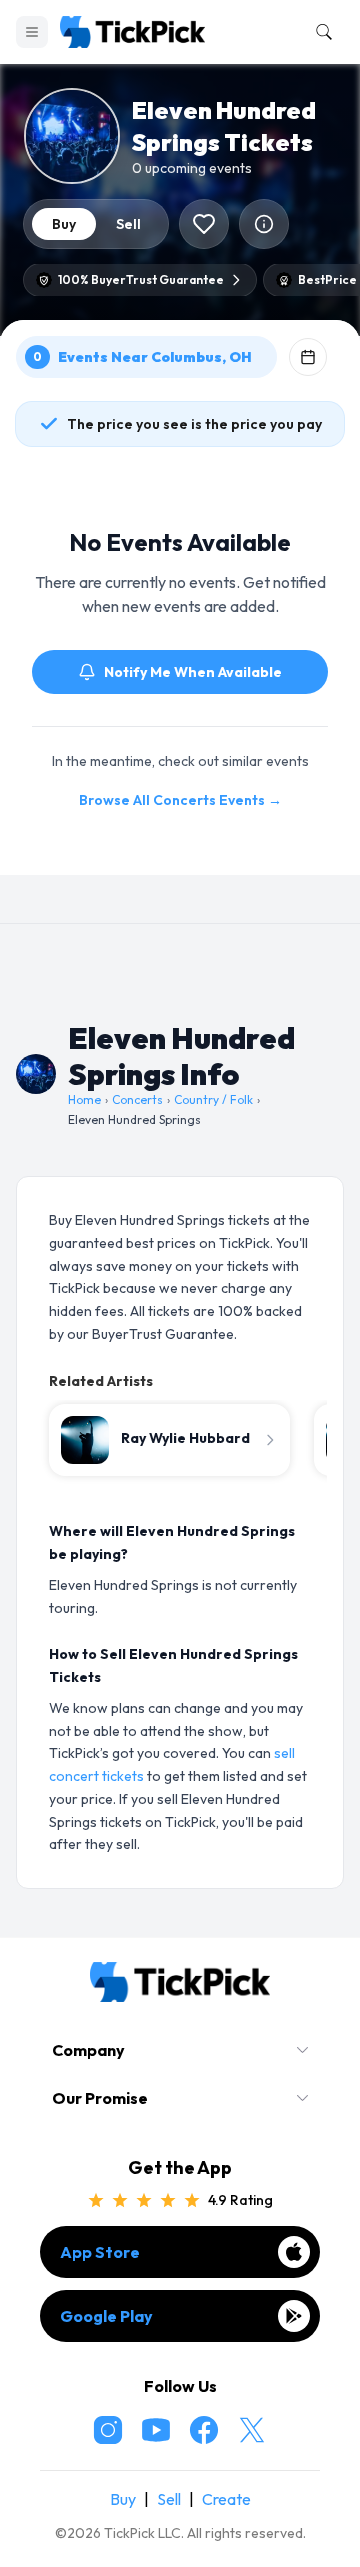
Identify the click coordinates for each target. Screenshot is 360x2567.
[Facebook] (204, 2430)
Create (226, 2499)
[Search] (320, 32)
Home (84, 1099)
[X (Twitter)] (252, 2430)
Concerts (137, 1099)
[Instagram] (108, 2430)
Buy (123, 2499)
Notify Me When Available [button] (193, 672)
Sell (169, 2499)
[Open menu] (32, 32)
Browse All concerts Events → (180, 800)
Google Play (106, 2316)
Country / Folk (213, 1099)
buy (64, 224)
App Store (100, 2252)
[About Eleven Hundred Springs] (264, 224)
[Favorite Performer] (204, 224)
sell (128, 224)
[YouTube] (156, 2430)
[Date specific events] (308, 357)
